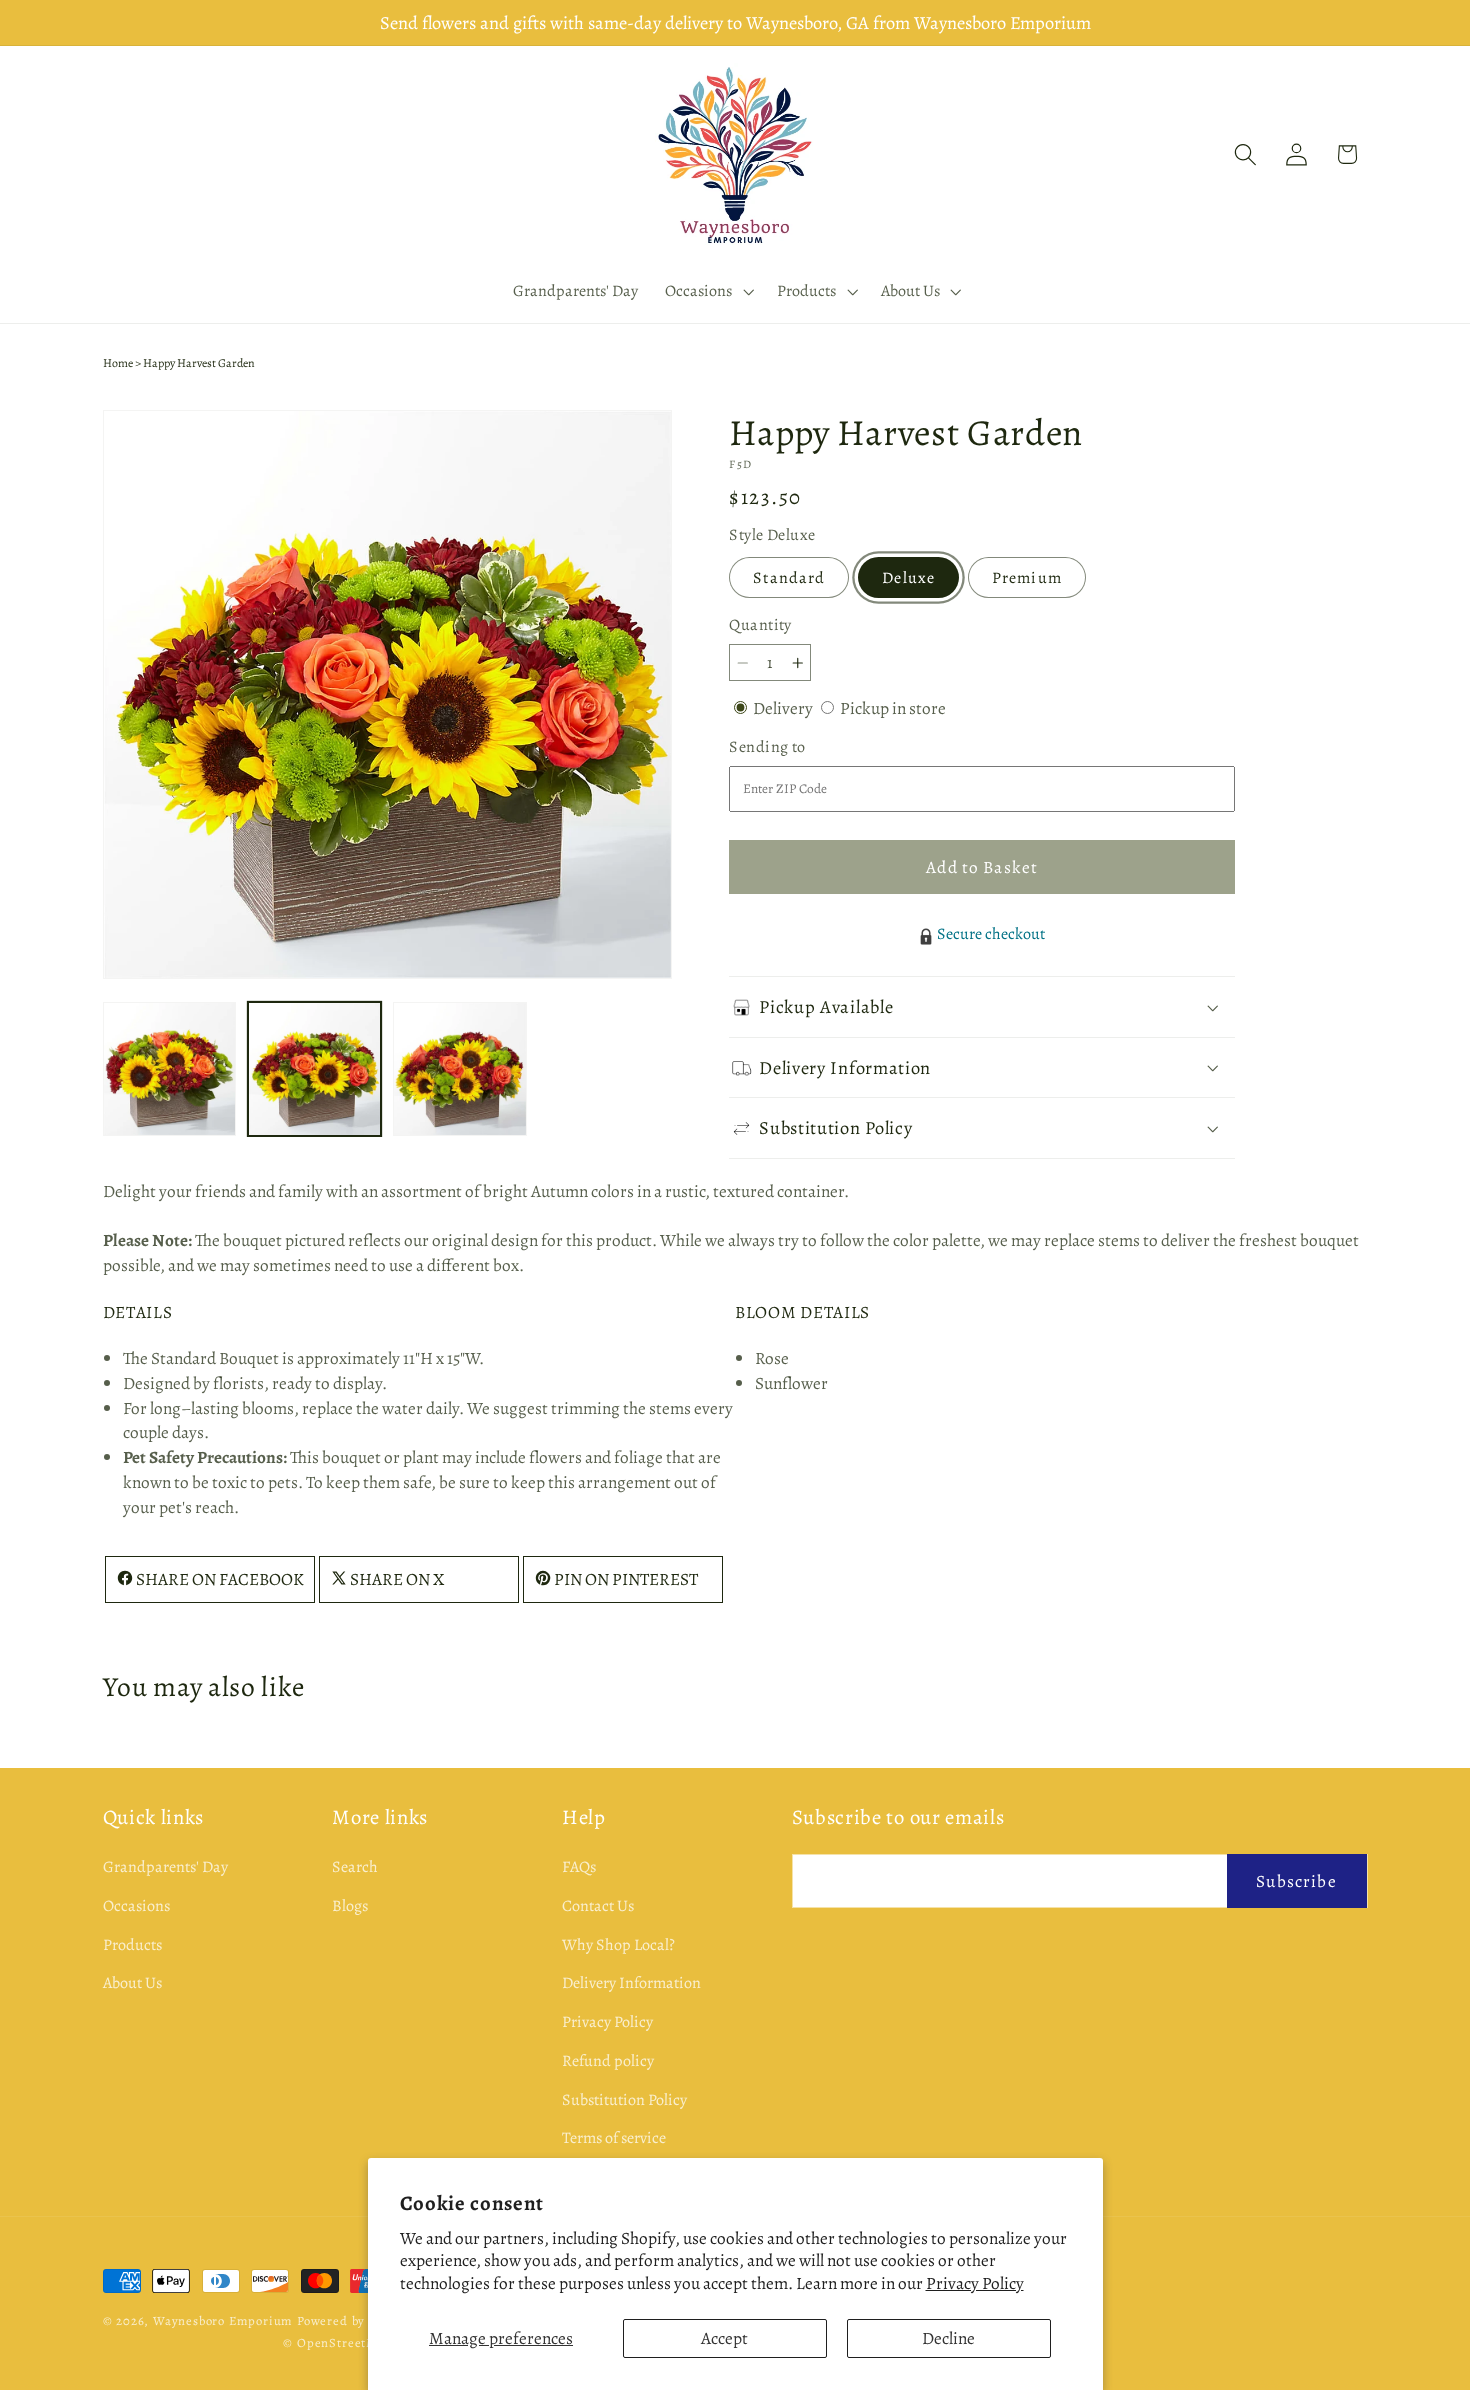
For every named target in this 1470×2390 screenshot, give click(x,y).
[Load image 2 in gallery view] (315, 1069)
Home (118, 363)
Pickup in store (893, 708)
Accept (724, 2338)
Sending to (796, 747)
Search (355, 1867)
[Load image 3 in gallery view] (460, 1069)
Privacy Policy (975, 2283)
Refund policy (608, 2061)
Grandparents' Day (165, 1867)
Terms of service (614, 2139)
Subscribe (1296, 1881)
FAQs (579, 1867)
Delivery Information (631, 1983)
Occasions (136, 1906)
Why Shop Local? (618, 1945)
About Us (132, 1983)
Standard (789, 578)
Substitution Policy (624, 2100)
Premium (1027, 578)
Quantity (760, 625)
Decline (948, 2338)
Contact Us (598, 1906)
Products (132, 1945)
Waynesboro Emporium (223, 2320)
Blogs (350, 1906)
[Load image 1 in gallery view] (170, 1069)
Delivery (784, 708)
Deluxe (908, 578)
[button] (708, 291)
